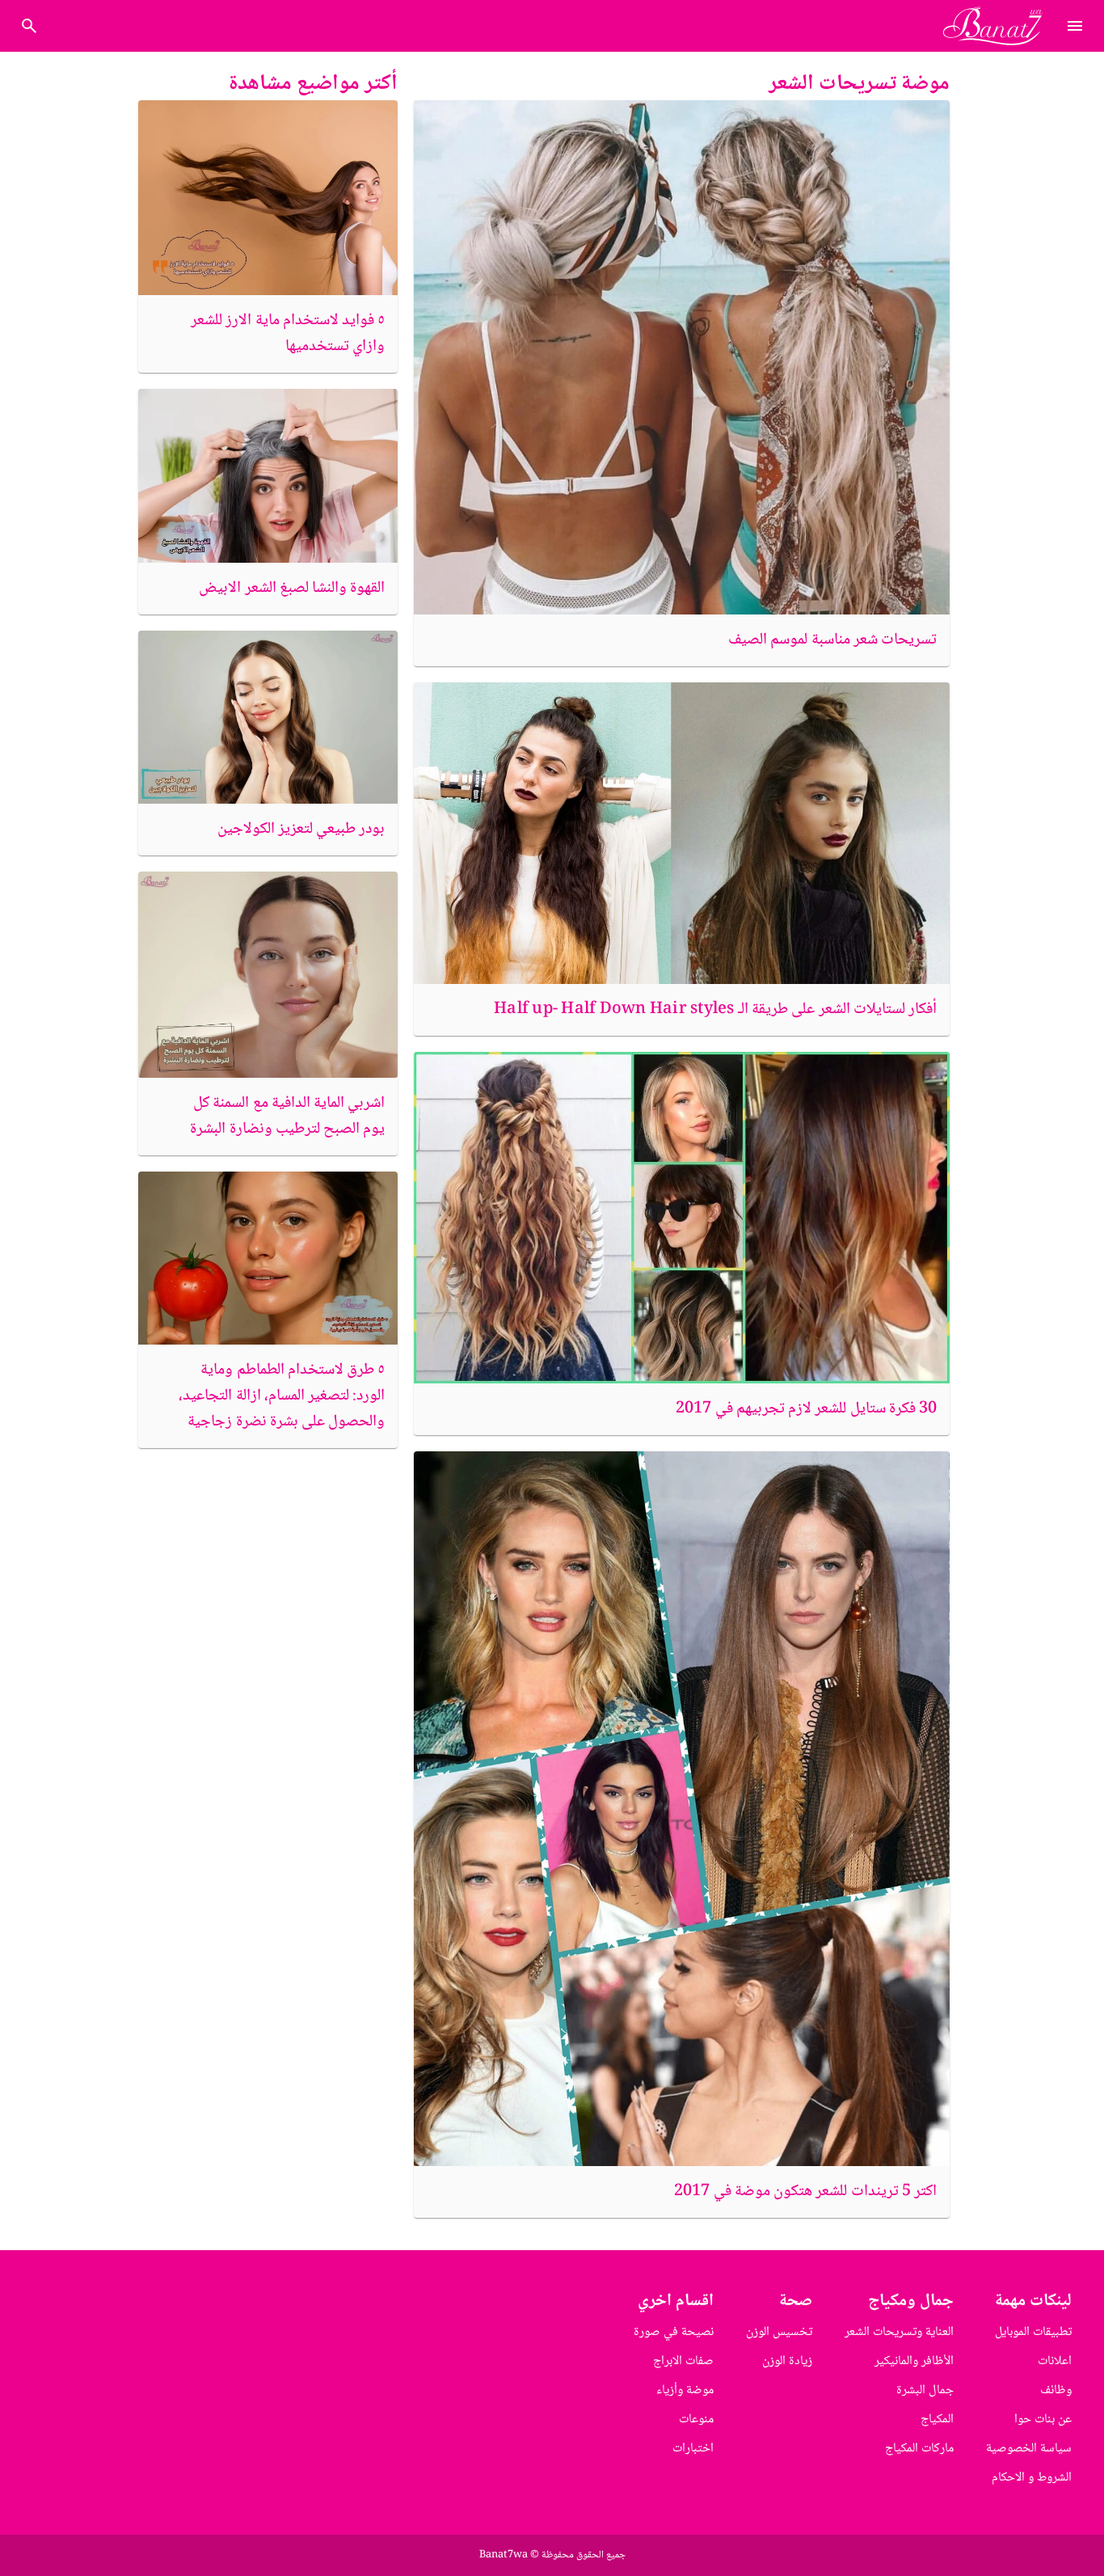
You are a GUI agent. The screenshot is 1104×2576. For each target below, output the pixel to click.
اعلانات (1055, 2361)
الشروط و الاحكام (1032, 2478)
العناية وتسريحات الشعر (899, 2332)
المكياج (937, 2420)
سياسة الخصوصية (1029, 2449)
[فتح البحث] (1075, 26)
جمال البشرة (925, 2390)
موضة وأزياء (685, 2390)
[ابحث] (29, 26)
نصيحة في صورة (674, 2332)
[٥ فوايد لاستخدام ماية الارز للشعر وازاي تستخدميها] (268, 198)
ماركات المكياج (919, 2449)
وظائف (1056, 2390)
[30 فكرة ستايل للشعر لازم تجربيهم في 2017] (682, 1218)
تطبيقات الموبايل (1033, 2332)
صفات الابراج (683, 2361)
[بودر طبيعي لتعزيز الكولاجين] (268, 717)
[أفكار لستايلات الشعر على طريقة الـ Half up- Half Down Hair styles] (682, 833)
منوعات (696, 2420)
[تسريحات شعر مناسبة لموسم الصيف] (682, 357)
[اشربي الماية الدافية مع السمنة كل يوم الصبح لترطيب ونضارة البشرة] (268, 975)
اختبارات (693, 2449)
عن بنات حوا (1043, 2420)
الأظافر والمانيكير (914, 2361)
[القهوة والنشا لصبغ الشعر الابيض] (268, 475)
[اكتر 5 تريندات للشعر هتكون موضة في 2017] (682, 1808)
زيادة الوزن (787, 2361)
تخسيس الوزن (779, 2332)
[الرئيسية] (999, 26)
